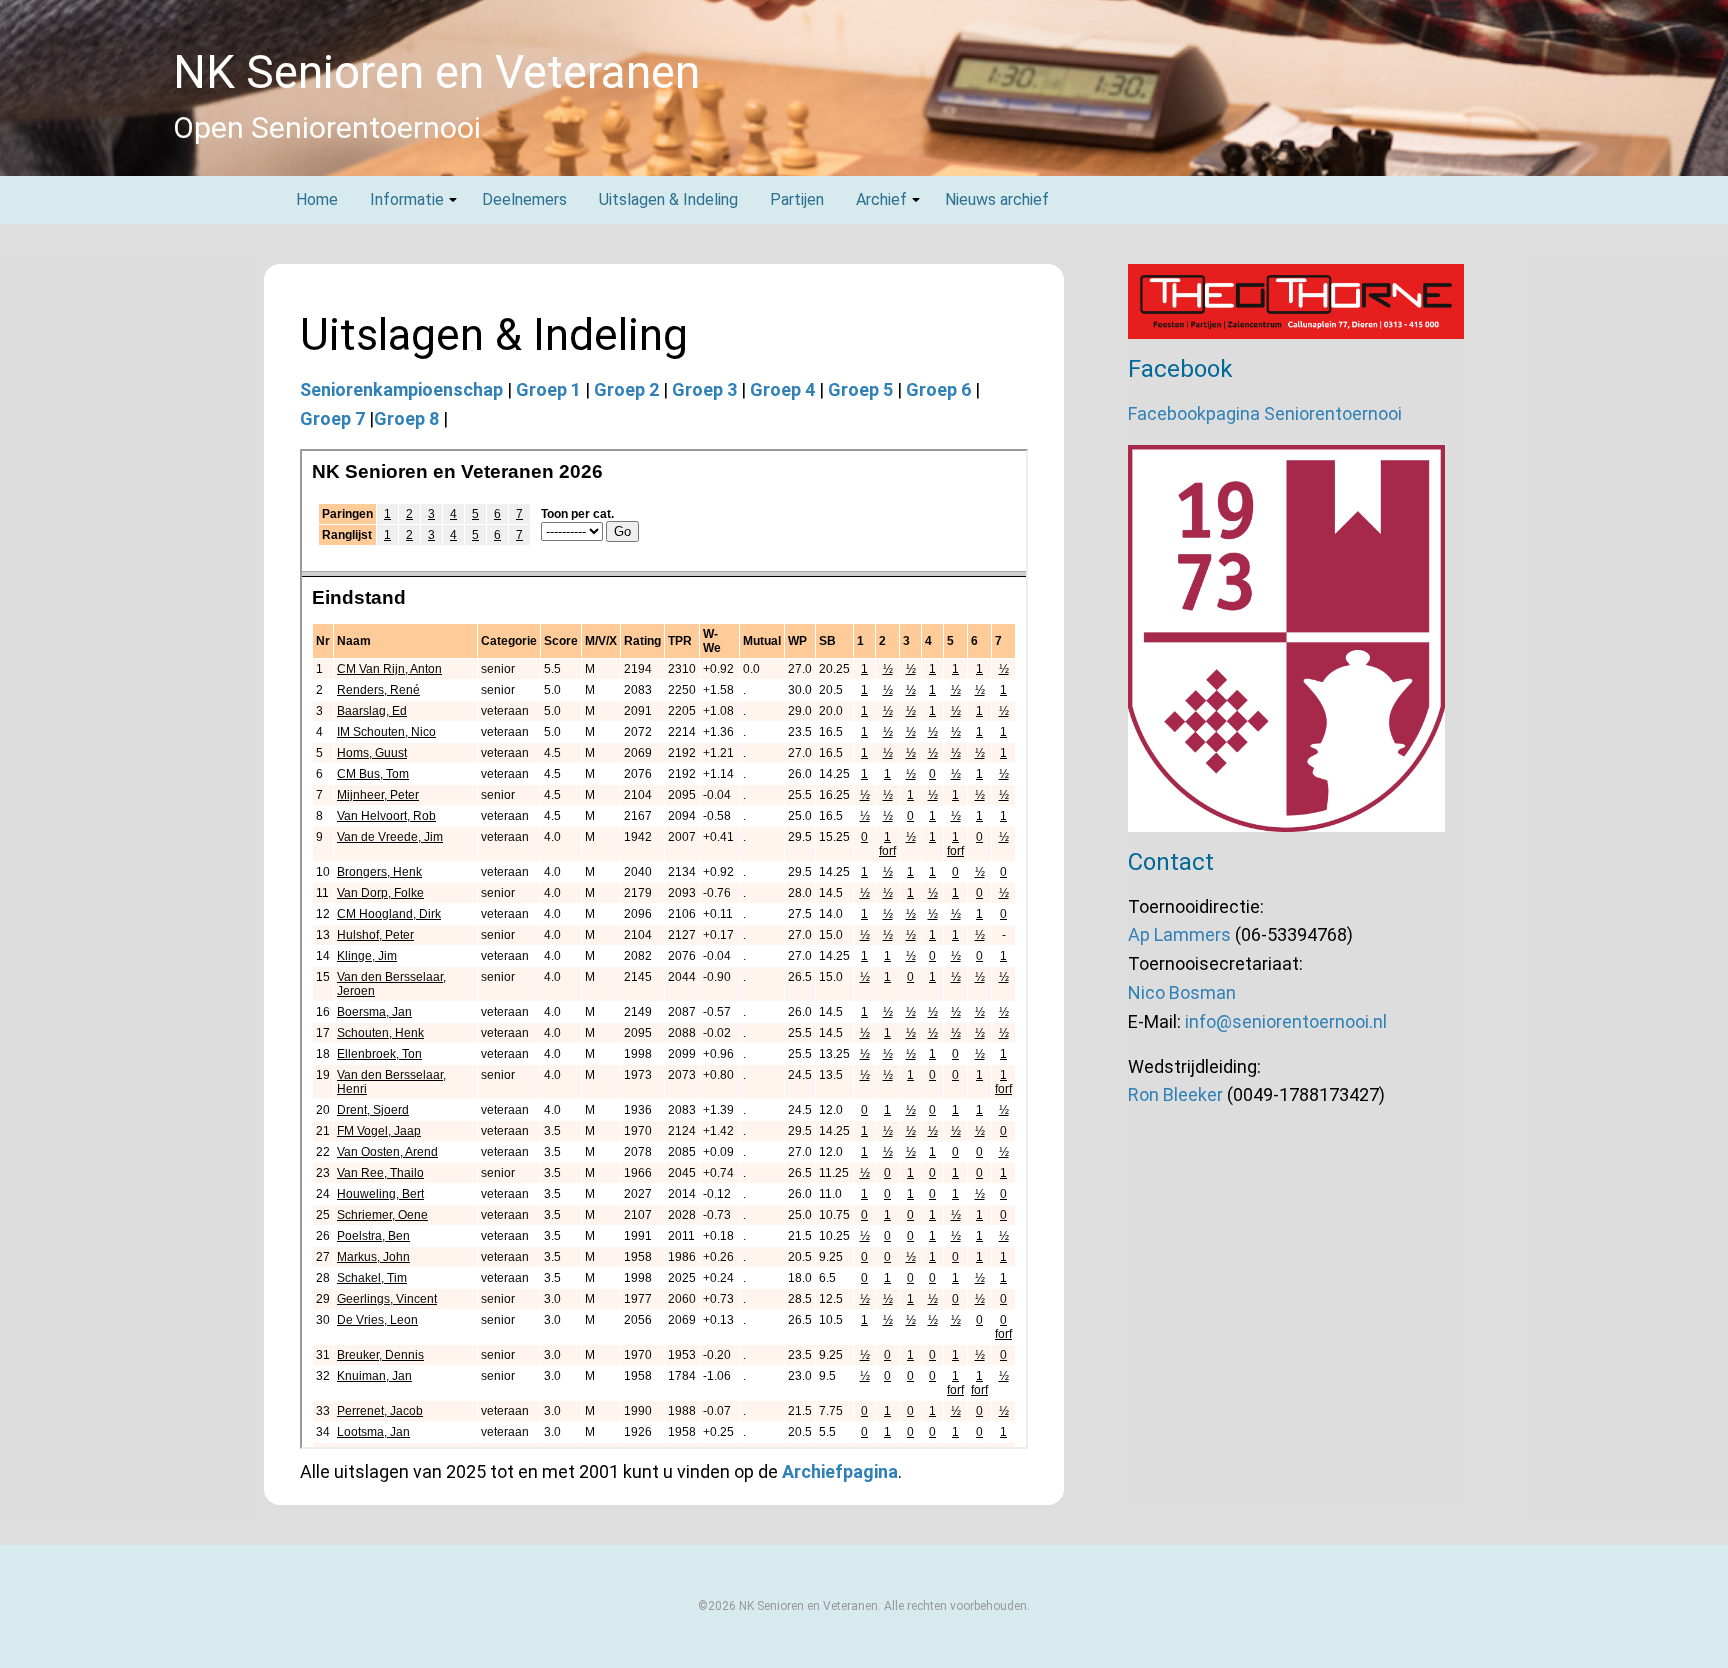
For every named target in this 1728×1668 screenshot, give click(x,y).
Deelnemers (524, 199)
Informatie (407, 199)
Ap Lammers (1179, 934)
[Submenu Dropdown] (453, 200)
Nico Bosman (1182, 992)
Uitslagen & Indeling (668, 199)
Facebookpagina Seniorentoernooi (1265, 413)
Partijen (797, 199)
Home (317, 199)
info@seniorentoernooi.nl (1286, 1021)
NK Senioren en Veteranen (436, 72)
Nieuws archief (997, 199)
